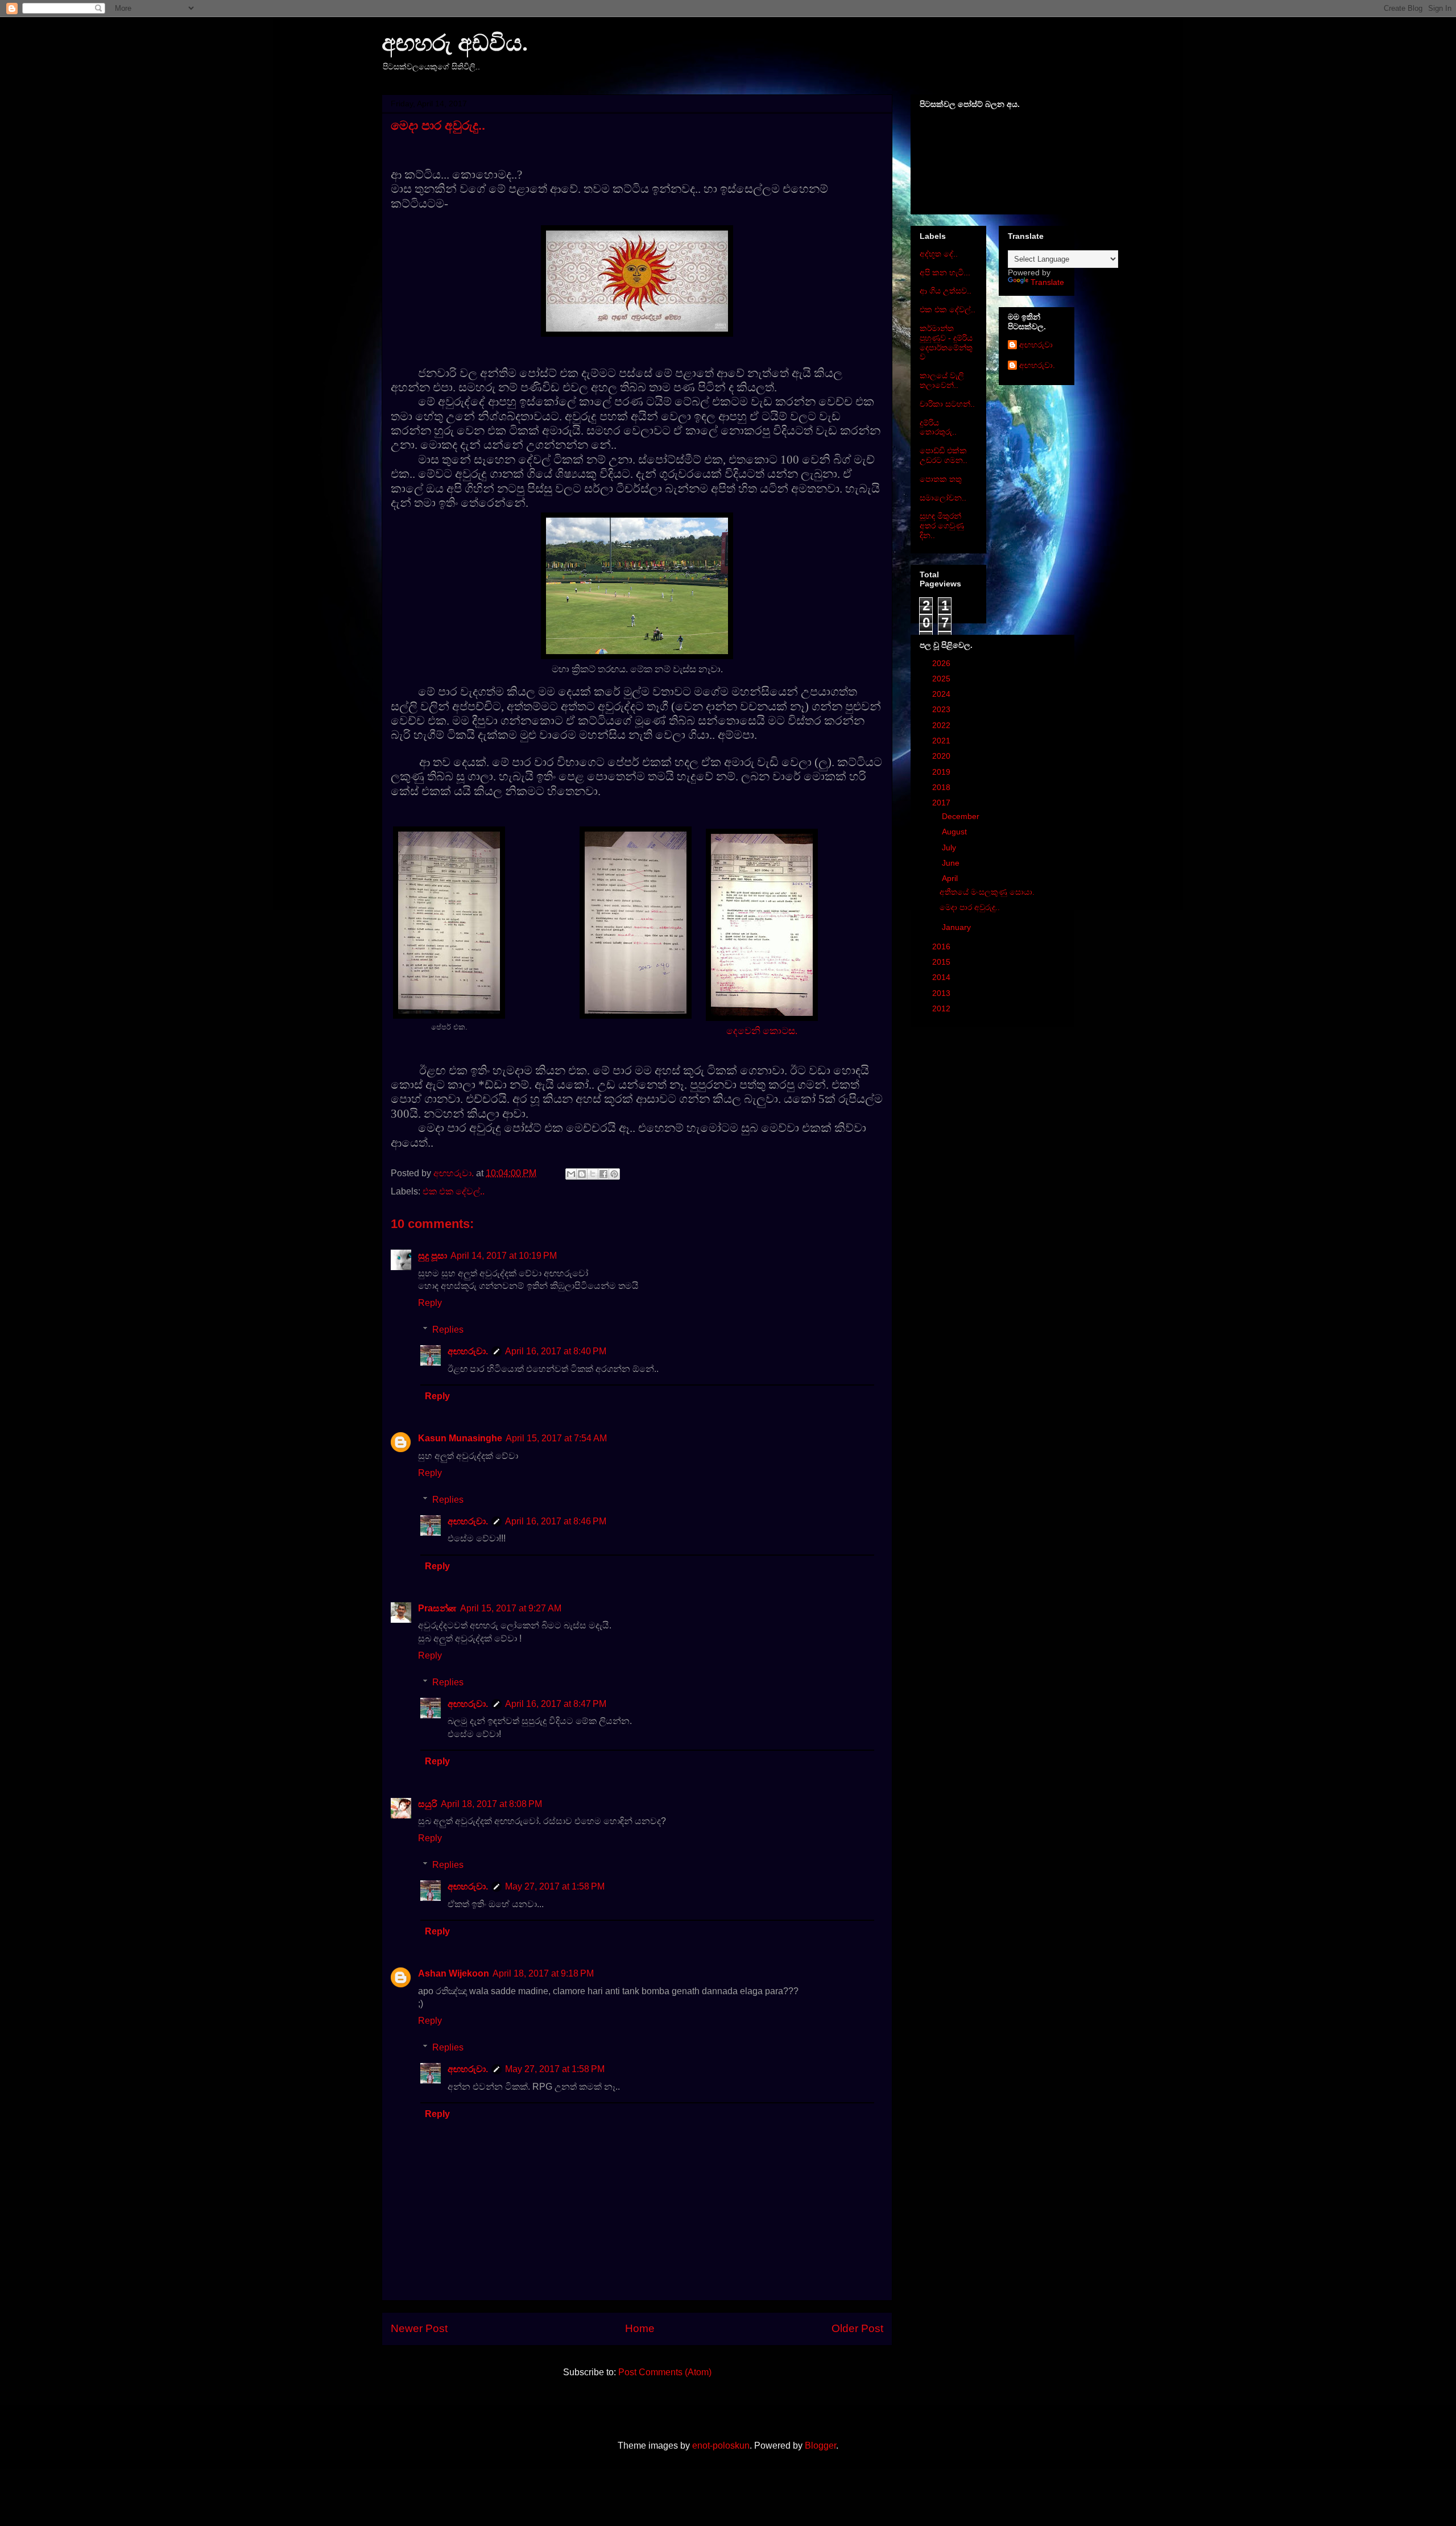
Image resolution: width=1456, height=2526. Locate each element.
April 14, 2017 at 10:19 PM (504, 1256)
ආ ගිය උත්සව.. (946, 291)
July (950, 847)
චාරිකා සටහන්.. (947, 404)
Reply (430, 1303)
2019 (942, 772)
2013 (942, 993)
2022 (942, 725)
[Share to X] (593, 1174)
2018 (942, 787)
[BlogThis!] (582, 1174)
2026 (942, 663)
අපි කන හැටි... (945, 272)
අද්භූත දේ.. (939, 254)
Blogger (820, 2446)
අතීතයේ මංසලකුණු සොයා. (987, 892)
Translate (1047, 282)
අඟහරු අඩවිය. (455, 43)
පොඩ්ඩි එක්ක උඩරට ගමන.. (944, 455)
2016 (942, 946)
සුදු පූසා (433, 1256)
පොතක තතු (941, 479)
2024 (942, 694)
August (955, 832)
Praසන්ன (437, 1608)
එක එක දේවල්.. (454, 1191)
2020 (942, 756)
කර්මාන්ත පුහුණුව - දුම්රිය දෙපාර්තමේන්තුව (946, 342)
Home (640, 2328)
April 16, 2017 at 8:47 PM (556, 1704)
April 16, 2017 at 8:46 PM (556, 1521)
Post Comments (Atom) (665, 2372)
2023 (942, 709)
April (951, 878)
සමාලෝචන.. (943, 498)
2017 (942, 803)
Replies (448, 1330)
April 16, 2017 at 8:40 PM (556, 1351)
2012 (942, 1008)
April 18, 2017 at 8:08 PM (491, 1804)
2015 (942, 962)
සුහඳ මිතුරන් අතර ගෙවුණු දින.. (942, 526)
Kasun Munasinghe (460, 1438)
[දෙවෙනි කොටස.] (636, 1016)
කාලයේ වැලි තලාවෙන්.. (942, 380)
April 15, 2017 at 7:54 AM (556, 1438)
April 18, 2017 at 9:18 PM (543, 1973)
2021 (942, 741)
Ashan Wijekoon (454, 1973)
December (962, 816)
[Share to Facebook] (603, 1174)
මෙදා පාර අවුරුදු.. (970, 907)
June (952, 863)
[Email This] (571, 1174)
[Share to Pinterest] (614, 1174)
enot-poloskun (721, 2446)
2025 (942, 679)
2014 (942, 977)
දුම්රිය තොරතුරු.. (938, 427)
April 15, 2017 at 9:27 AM (511, 1608)
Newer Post (419, 2328)
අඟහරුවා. (468, 1351)
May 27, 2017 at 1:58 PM (555, 1886)
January (957, 927)
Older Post (857, 2328)
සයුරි (428, 1804)
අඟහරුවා (1036, 345)
